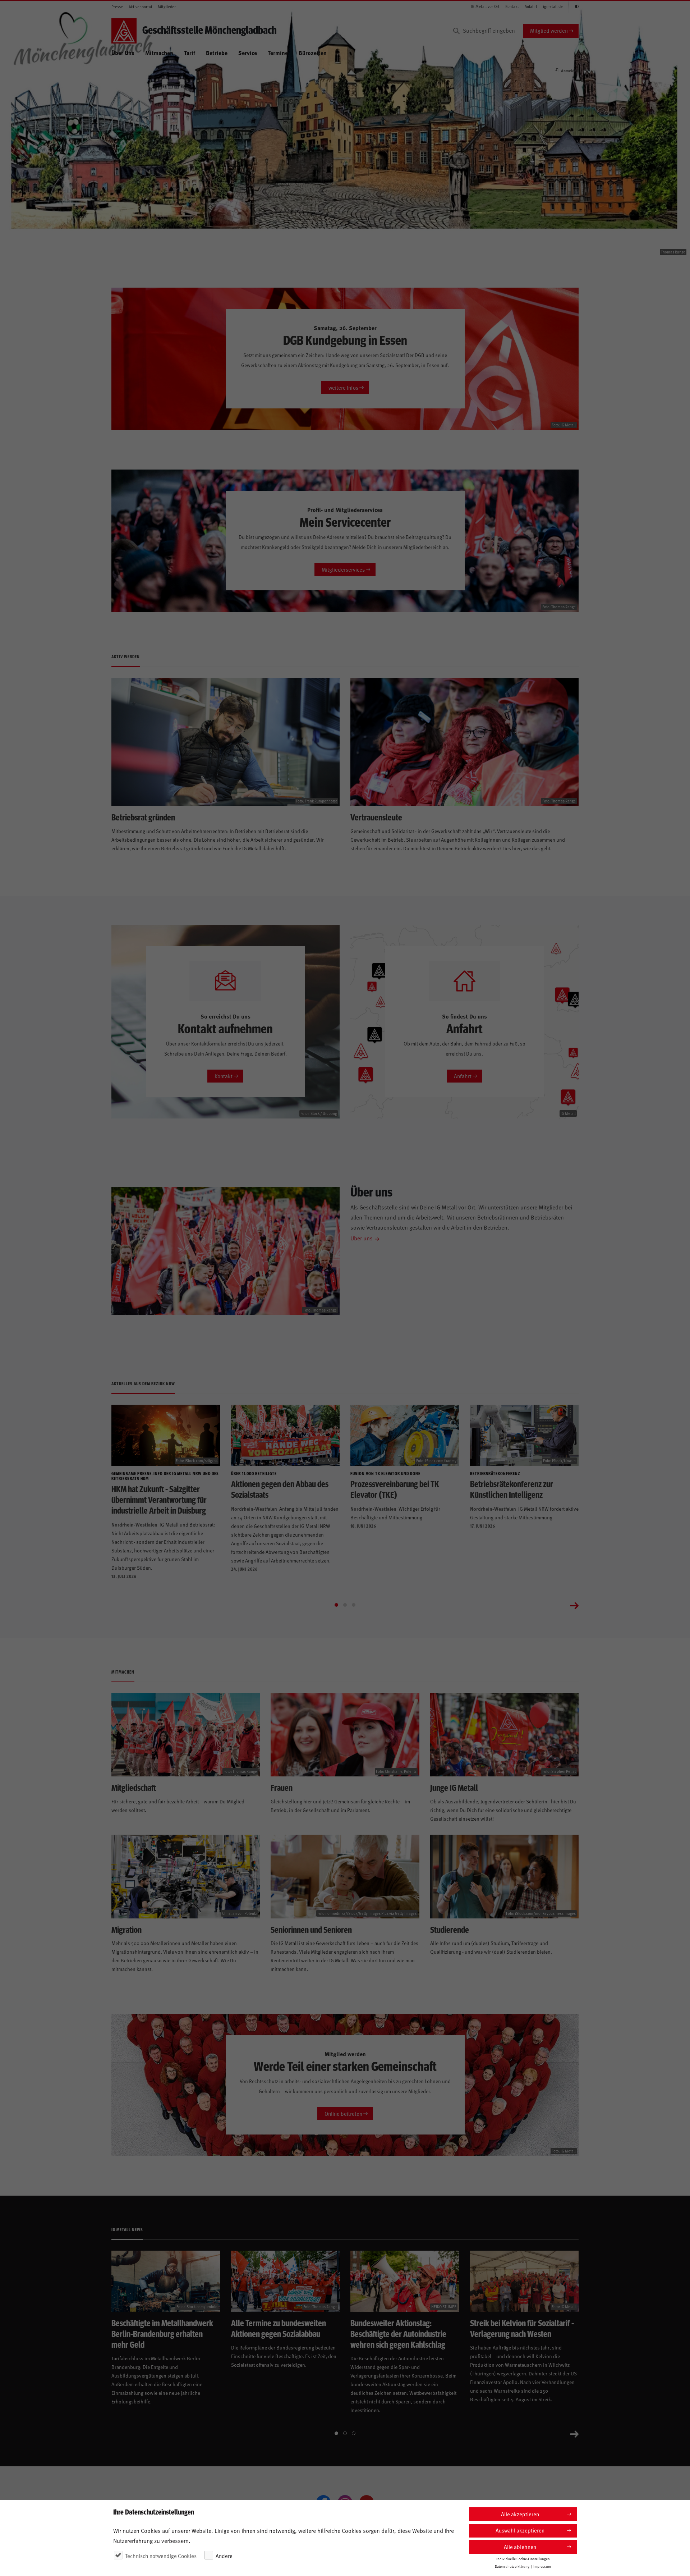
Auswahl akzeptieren (520, 2530)
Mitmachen (159, 53)
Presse (117, 7)
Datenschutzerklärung (512, 2566)
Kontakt (512, 6)
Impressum (542, 2566)
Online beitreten (343, 2113)
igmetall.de (553, 6)
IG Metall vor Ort (485, 6)
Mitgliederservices (343, 569)
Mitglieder (167, 7)
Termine (278, 53)
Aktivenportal (140, 7)
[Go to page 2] (345, 1605)
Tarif (190, 53)
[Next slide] (574, 1605)
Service (248, 53)
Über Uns (123, 53)
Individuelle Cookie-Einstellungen (523, 2558)
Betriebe (217, 53)
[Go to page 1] (336, 1605)
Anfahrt (531, 6)
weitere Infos (343, 387)
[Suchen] (456, 31)
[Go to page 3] (354, 1605)
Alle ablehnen (520, 2547)
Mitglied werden (549, 30)
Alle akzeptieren (520, 2514)
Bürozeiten (313, 53)
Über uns (362, 1238)
